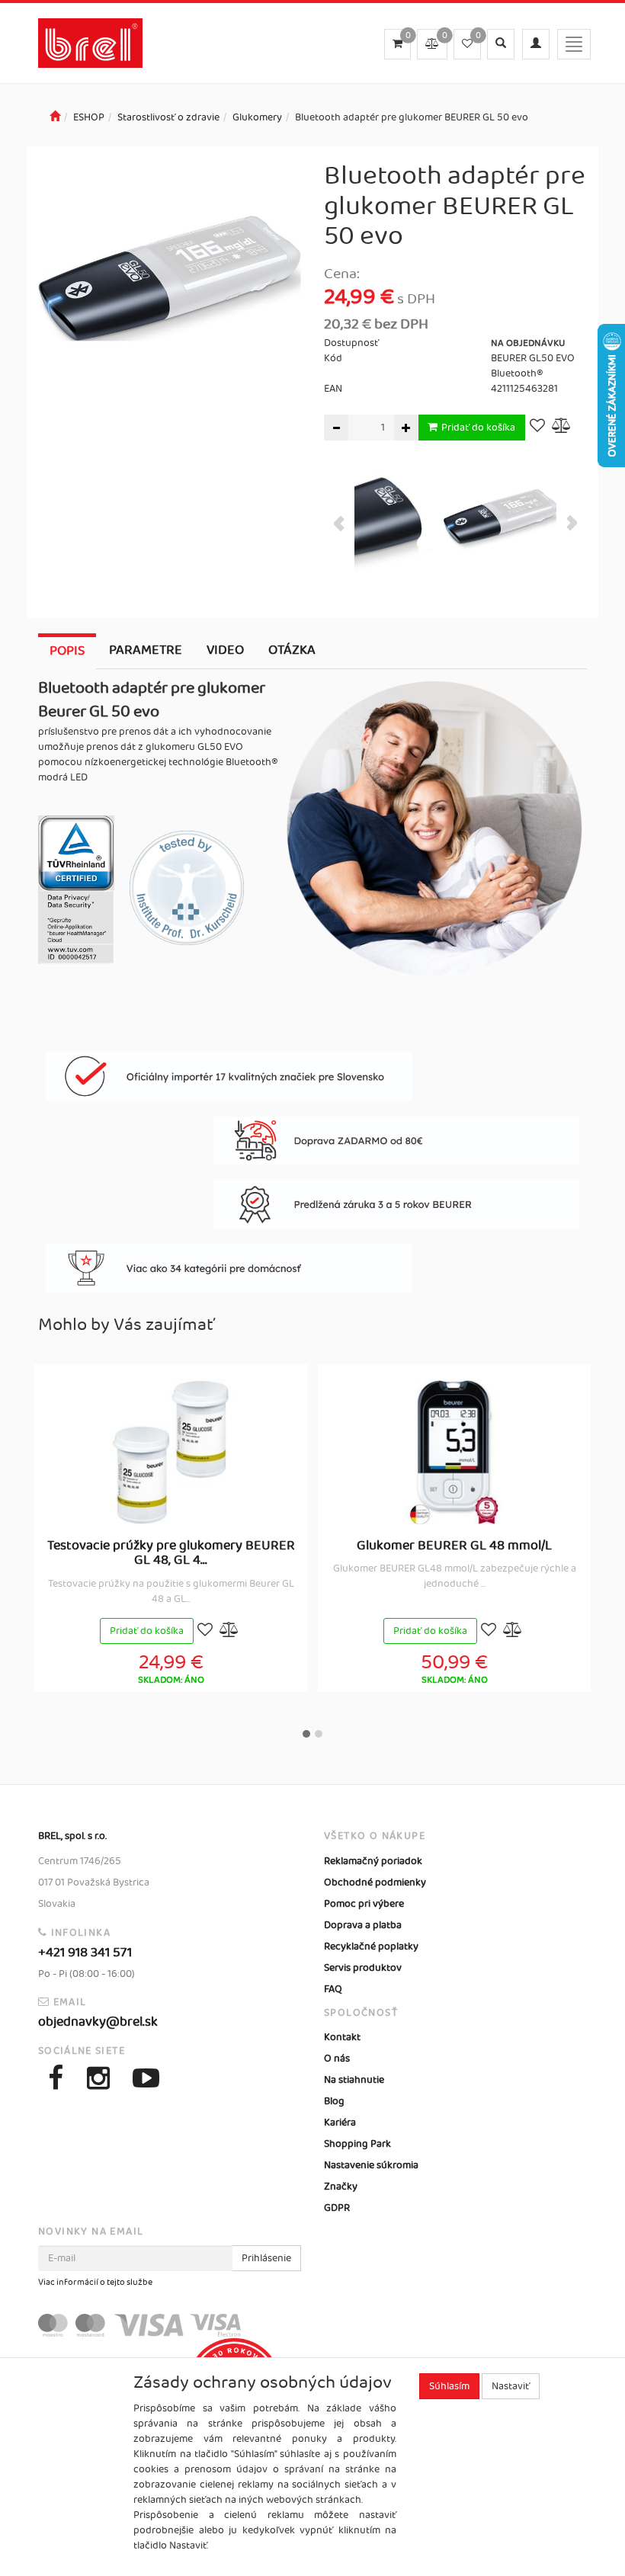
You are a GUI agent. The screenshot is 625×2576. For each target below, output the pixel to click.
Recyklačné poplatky (371, 1946)
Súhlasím (449, 2386)
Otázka (292, 650)
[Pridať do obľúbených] (537, 427)
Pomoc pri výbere (364, 1904)
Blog (334, 2101)
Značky (341, 2187)
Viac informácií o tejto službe (95, 2283)
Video (225, 650)
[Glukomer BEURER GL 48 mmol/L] (454, 1452)
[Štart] (55, 117)
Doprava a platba (363, 1925)
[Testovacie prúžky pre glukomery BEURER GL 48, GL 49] (171, 1452)
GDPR (337, 2208)
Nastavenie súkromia (371, 2165)
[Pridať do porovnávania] (562, 427)
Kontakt (342, 2037)
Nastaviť (511, 2386)
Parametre (146, 650)
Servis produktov (363, 1968)
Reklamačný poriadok (373, 1861)
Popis (67, 651)
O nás (337, 2059)
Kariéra (340, 2123)
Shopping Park (357, 2144)
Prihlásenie (266, 2258)
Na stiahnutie (354, 2080)
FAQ (333, 1989)
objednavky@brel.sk (98, 2022)
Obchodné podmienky (375, 1882)
